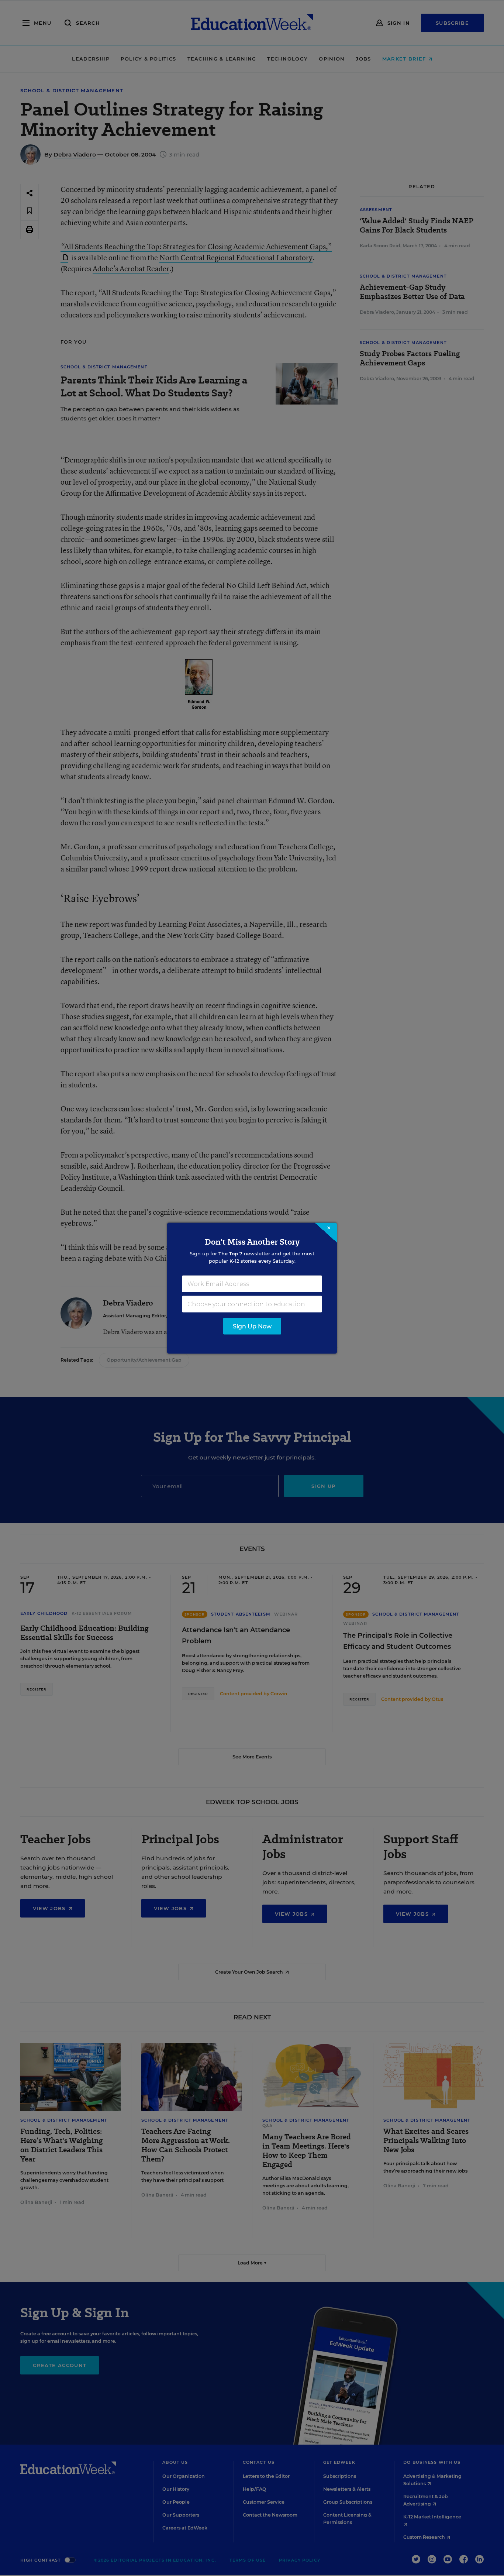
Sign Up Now (252, 1326)
